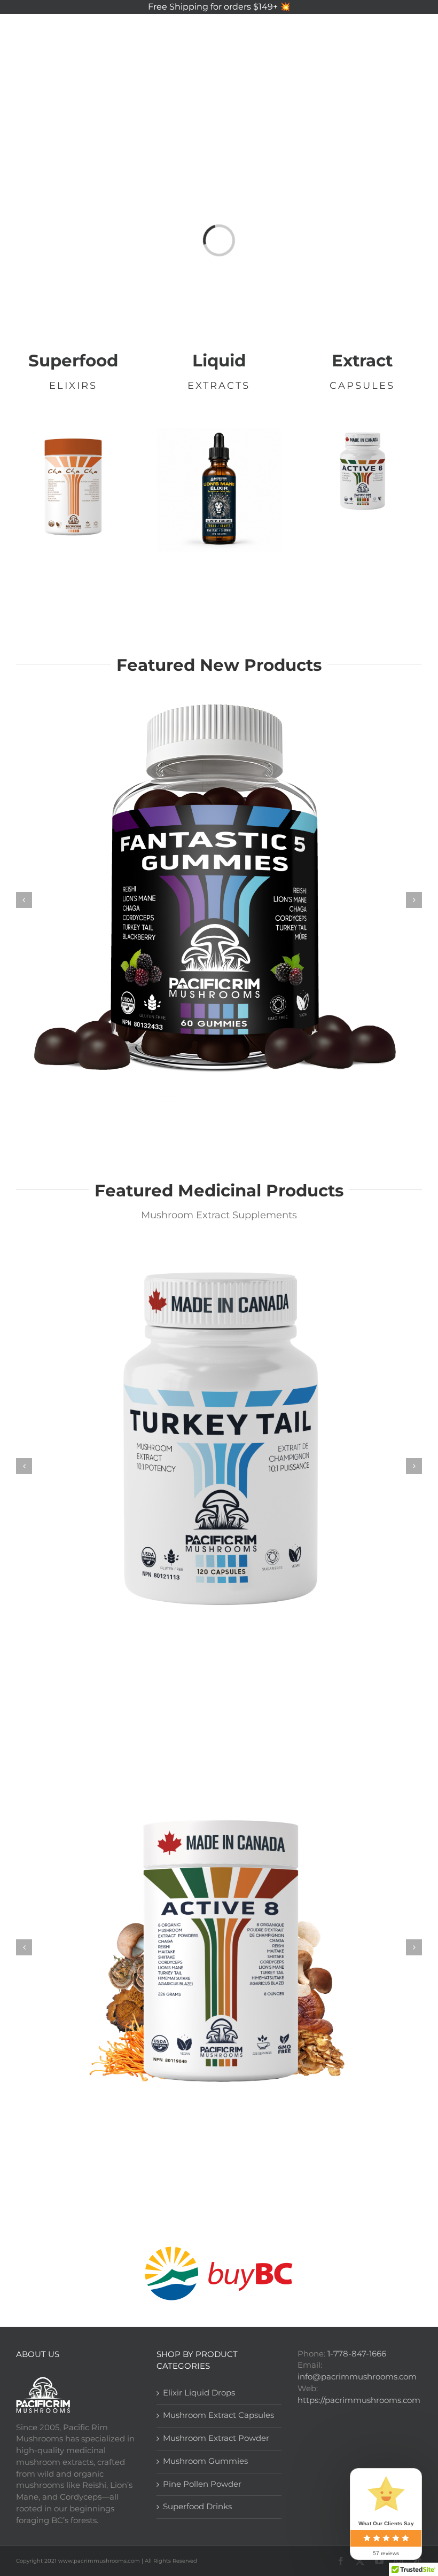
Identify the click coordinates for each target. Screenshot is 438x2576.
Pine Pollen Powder (202, 2484)
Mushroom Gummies (205, 2461)
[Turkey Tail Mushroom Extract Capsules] (219, 1465)
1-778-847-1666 (357, 2354)
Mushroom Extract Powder (216, 2438)
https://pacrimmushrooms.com (359, 2400)
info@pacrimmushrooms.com (357, 2377)
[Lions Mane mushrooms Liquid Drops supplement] (219, 432)
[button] (403, 101)
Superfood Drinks (197, 2507)
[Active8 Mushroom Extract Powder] (219, 1946)
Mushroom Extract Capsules (218, 2415)
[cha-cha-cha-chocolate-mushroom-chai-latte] (73, 432)
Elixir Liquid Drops (199, 2393)
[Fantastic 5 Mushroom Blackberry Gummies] (219, 899)
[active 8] (362, 432)
